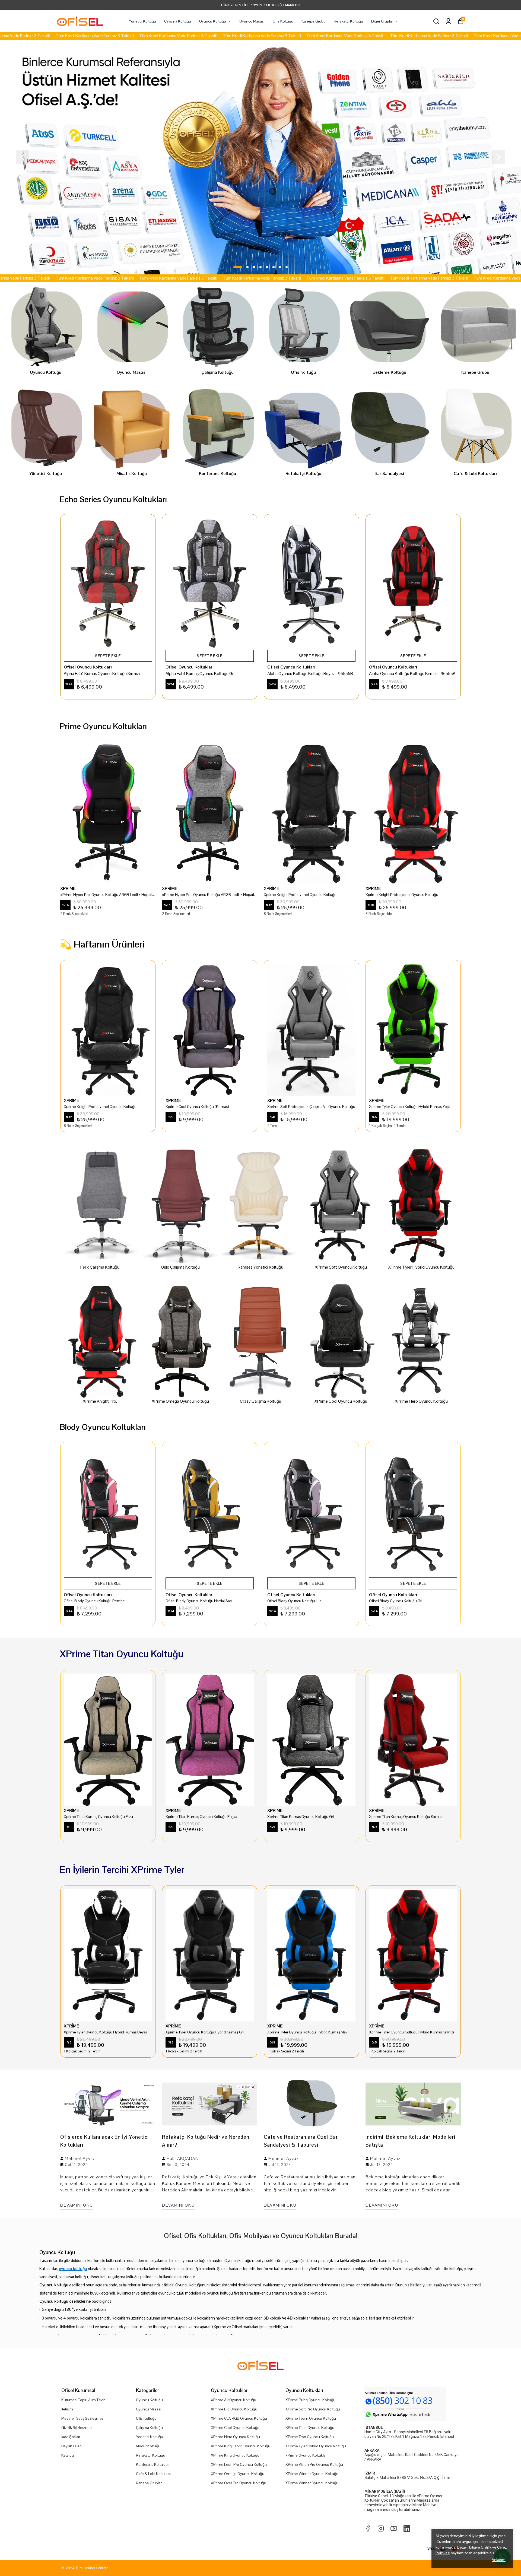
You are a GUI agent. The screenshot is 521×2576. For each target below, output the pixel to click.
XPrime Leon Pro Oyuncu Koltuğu (239, 2464)
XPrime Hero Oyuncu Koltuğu (235, 2437)
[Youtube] (394, 2529)
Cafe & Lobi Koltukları (154, 2474)
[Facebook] (368, 2529)
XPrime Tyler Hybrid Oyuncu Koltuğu (316, 2446)
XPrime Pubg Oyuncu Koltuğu (310, 2400)
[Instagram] (381, 2529)
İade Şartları (71, 2437)
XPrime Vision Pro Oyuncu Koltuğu (314, 2464)
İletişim (67, 2409)
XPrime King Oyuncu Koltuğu (235, 2455)
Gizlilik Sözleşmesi (77, 2428)
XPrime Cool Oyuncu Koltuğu (235, 2428)
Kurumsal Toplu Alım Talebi (84, 2400)
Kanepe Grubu (314, 21)
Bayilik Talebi (72, 2446)
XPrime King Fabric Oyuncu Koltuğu (241, 2446)
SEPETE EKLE (108, 656)
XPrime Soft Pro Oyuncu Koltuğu (313, 2409)
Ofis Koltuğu (283, 21)
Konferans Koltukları (153, 2464)
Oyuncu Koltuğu (213, 21)
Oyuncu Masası (252, 21)
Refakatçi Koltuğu (348, 21)
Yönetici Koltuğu (142, 21)
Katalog (68, 2455)
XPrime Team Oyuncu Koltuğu (311, 2418)
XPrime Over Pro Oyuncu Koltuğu (239, 2483)
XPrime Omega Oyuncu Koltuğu (238, 2474)
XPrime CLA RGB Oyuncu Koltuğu (239, 2418)
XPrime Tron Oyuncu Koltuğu (310, 2437)
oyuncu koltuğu (73, 2269)
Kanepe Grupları (149, 2483)
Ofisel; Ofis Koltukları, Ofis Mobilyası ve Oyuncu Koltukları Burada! (260, 2236)
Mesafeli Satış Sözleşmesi (83, 2418)
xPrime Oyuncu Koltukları (306, 2455)
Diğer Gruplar (382, 21)
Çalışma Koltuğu (178, 21)
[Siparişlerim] (448, 21)
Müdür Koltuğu (148, 2446)
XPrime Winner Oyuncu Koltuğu (312, 2474)
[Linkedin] (407, 2529)
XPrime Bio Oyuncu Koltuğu (234, 2409)
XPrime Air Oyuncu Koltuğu (234, 2400)
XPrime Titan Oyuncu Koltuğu (310, 2428)
